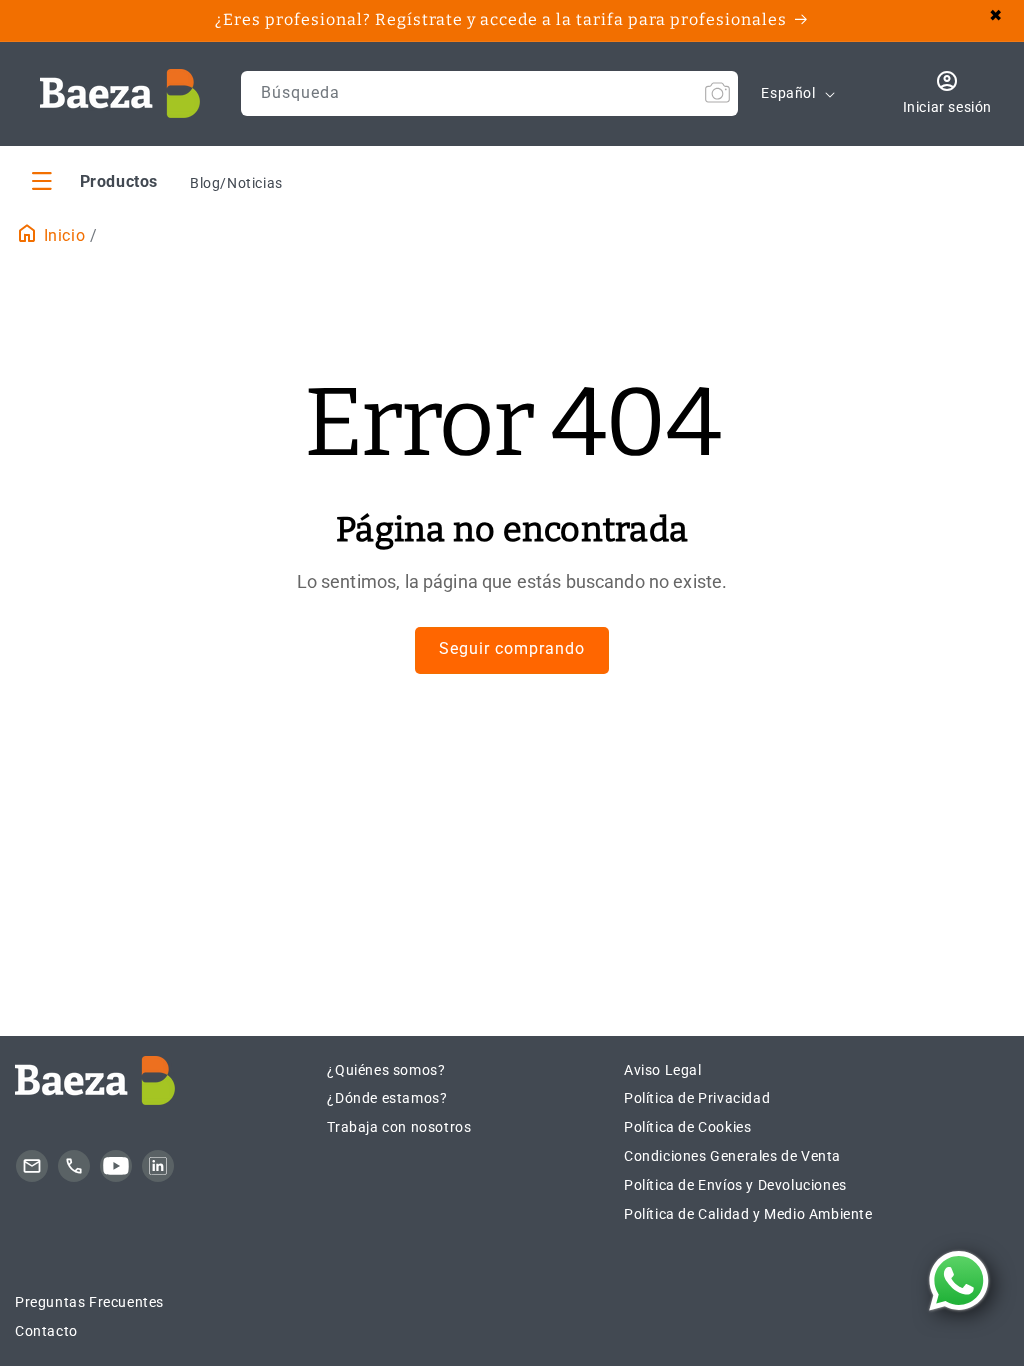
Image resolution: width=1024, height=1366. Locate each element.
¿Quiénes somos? (386, 1070)
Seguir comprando (512, 648)
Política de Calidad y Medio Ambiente (748, 1214)
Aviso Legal (663, 1070)
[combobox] (490, 93)
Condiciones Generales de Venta (732, 1156)
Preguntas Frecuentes (89, 1302)
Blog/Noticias (236, 183)
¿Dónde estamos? (387, 1098)
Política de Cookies (687, 1127)
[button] (95, 180)
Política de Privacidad (697, 1098)
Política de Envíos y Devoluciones (735, 1185)
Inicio (62, 235)
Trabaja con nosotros (399, 1127)
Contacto (46, 1331)
